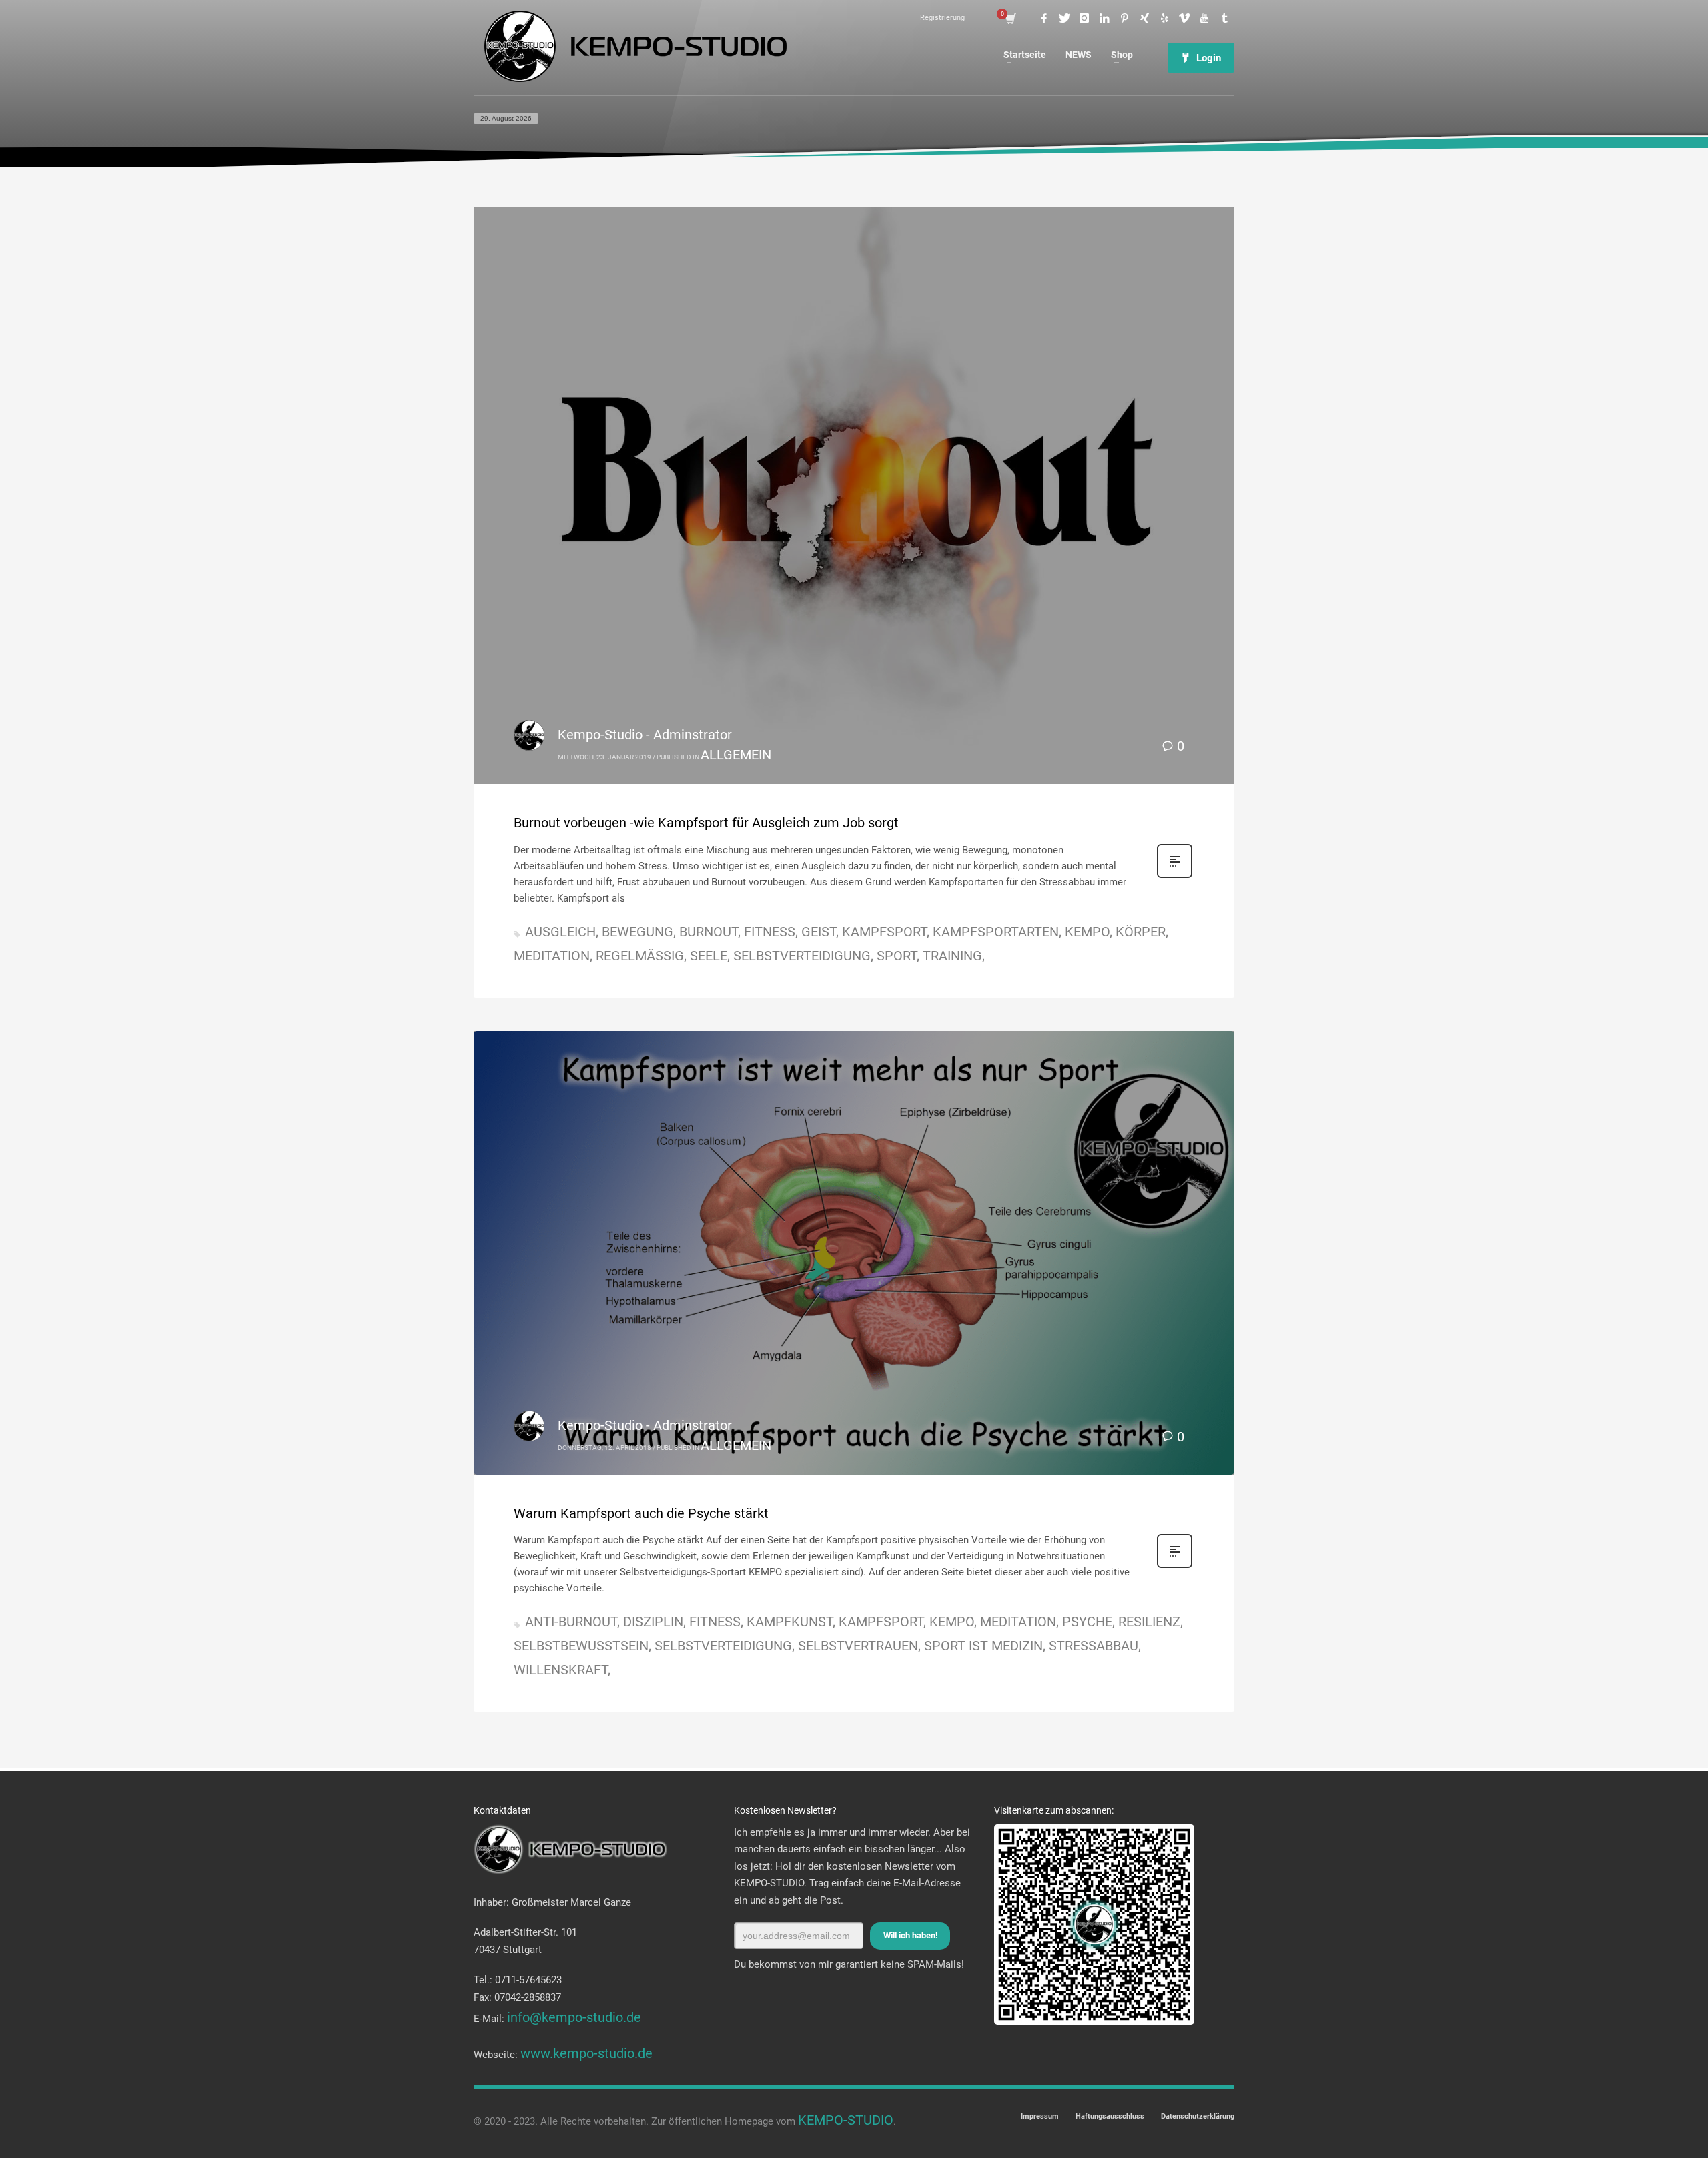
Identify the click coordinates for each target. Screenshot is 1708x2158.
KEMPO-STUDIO (846, 2120)
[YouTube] (1204, 18)
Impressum (1040, 2116)
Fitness (770, 932)
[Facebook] (1044, 18)
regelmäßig (640, 956)
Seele (709, 956)
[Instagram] (1084, 18)
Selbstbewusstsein (581, 1646)
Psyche (1087, 1622)
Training (952, 956)
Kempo (1087, 932)
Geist (819, 932)
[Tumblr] (1224, 18)
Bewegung (637, 932)
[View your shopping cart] (1010, 18)
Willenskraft (561, 1670)
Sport (897, 956)
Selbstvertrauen (858, 1646)
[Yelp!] (1164, 18)
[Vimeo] (1184, 18)
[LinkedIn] (1104, 18)
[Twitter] (1064, 18)
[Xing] (1144, 18)
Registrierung (942, 18)
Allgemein (736, 755)
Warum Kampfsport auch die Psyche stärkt (641, 1513)
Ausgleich (560, 932)
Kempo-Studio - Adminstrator (645, 735)
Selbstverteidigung (802, 956)
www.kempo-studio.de (586, 2053)
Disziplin (653, 1622)
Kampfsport (884, 932)
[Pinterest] (1124, 18)
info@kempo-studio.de (574, 2017)
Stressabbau (1094, 1646)
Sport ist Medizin (983, 1646)
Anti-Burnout (571, 1622)
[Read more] (1175, 875)
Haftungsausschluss (1110, 2116)
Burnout (709, 932)
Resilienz (1149, 1622)
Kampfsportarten (996, 932)
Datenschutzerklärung (1198, 2116)
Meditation (552, 956)
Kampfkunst (790, 1622)
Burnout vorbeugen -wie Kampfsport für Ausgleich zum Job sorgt (706, 823)
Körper (1141, 932)
